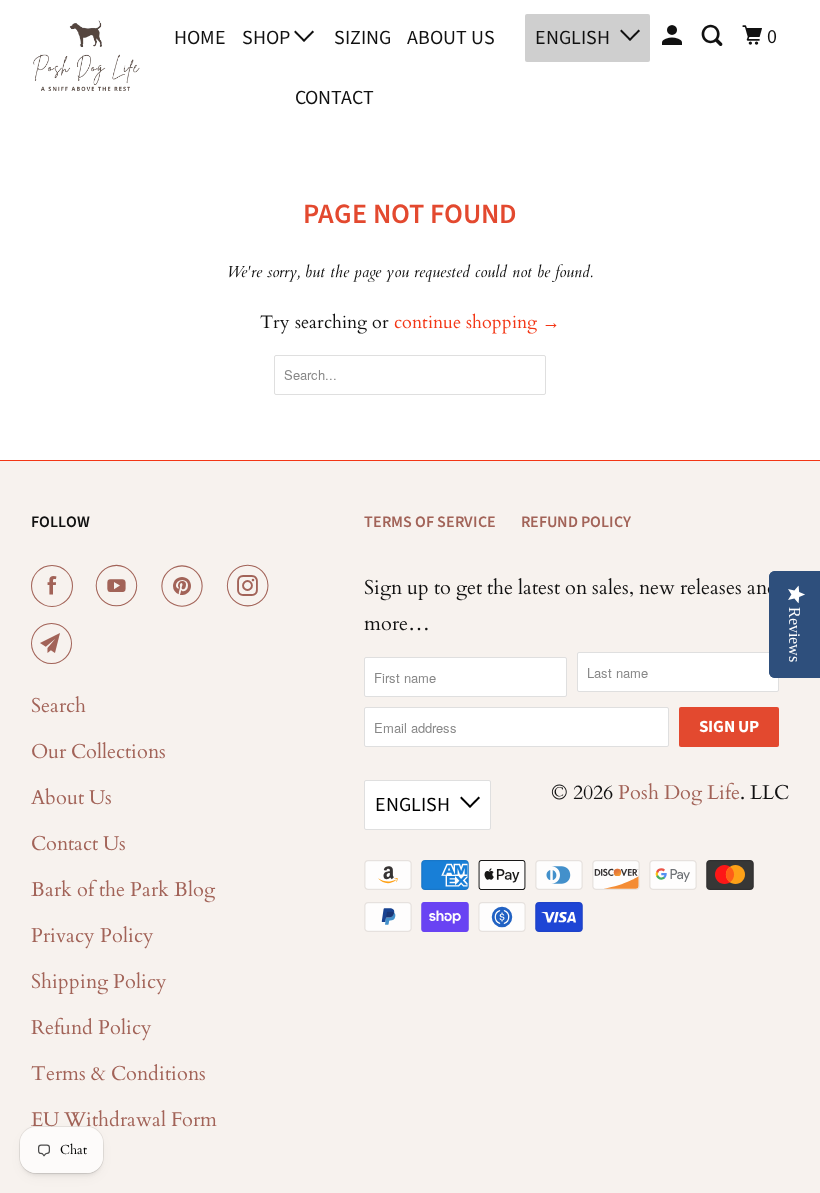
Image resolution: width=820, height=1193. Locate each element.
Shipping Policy (99, 981)
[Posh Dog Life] (86, 64)
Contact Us (78, 843)
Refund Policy (91, 1027)
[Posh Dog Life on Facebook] (56, 586)
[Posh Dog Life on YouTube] (121, 586)
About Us (451, 38)
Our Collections (98, 751)
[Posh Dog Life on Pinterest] (186, 586)
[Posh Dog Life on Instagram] (252, 586)
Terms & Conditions (118, 1073)
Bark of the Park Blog (123, 889)
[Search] (714, 36)
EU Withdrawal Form (124, 1119)
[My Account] (674, 36)
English (572, 38)
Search (58, 705)
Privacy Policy (92, 935)
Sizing (362, 38)
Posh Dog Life (679, 792)
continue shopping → (477, 322)
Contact (334, 98)
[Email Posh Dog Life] (56, 644)
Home (200, 38)
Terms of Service (430, 522)
